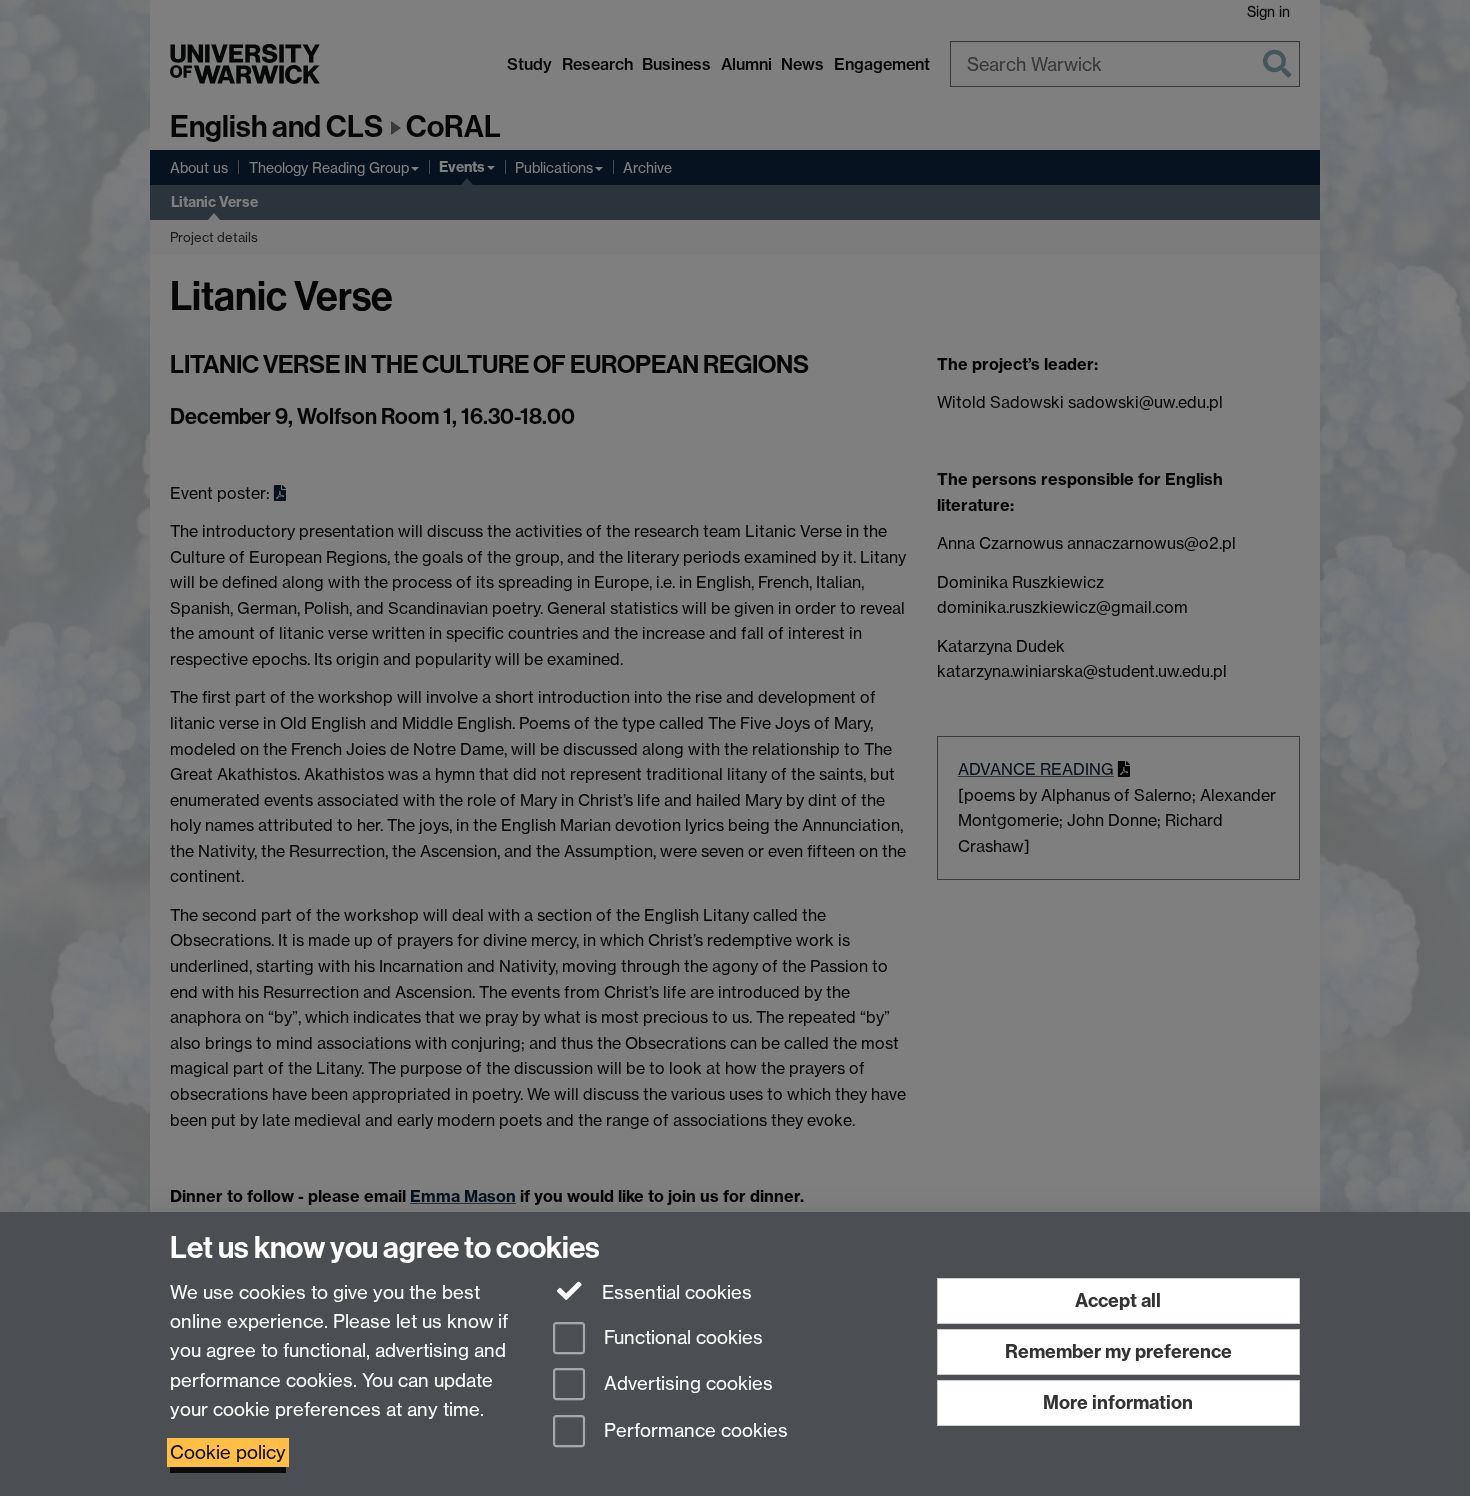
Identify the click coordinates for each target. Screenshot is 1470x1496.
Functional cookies (681, 1337)
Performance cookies (693, 1431)
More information (1118, 1402)
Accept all (1118, 1300)
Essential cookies (674, 1292)
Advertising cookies (686, 1384)
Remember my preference (1118, 1351)
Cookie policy (228, 1452)
